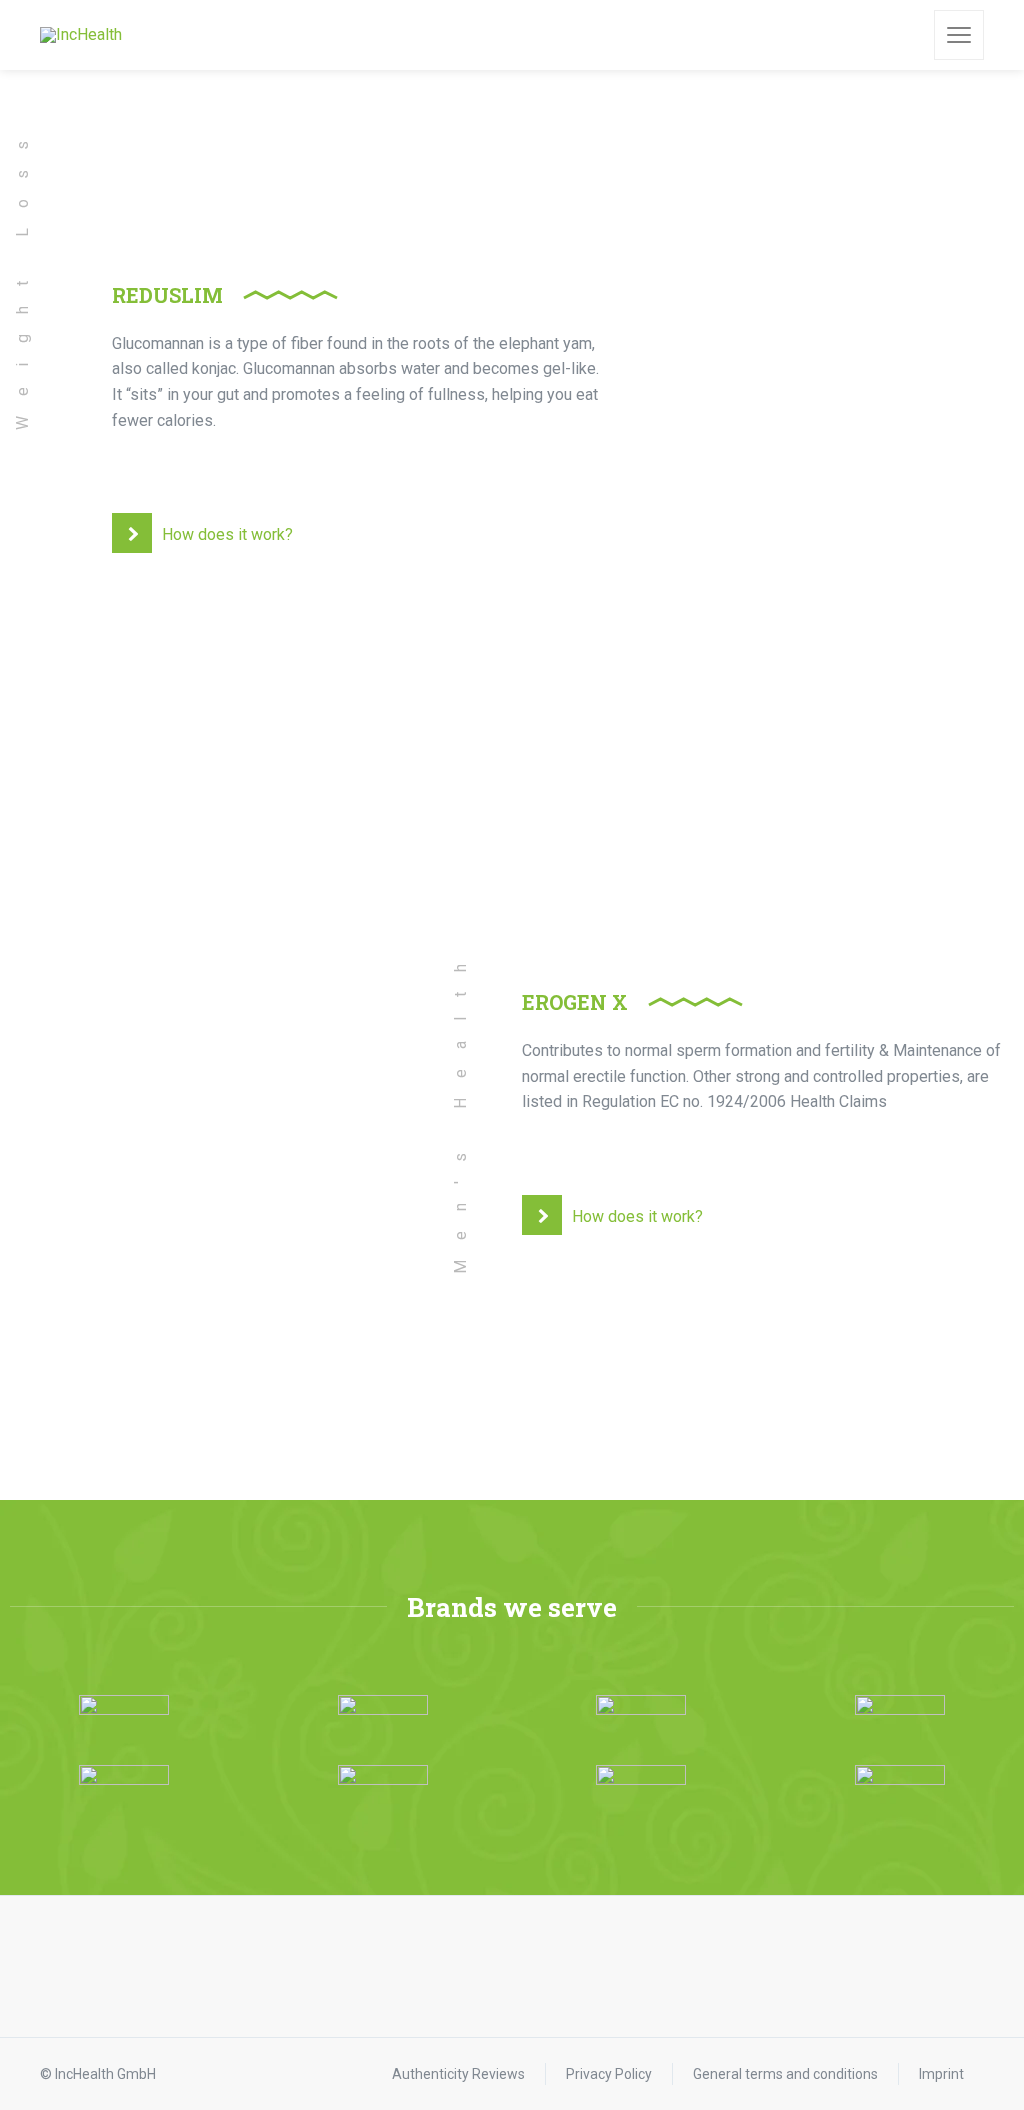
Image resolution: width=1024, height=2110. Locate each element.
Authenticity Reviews (458, 2074)
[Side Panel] (959, 35)
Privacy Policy (609, 2074)
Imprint (941, 2074)
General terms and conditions (785, 2074)
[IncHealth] (81, 35)
